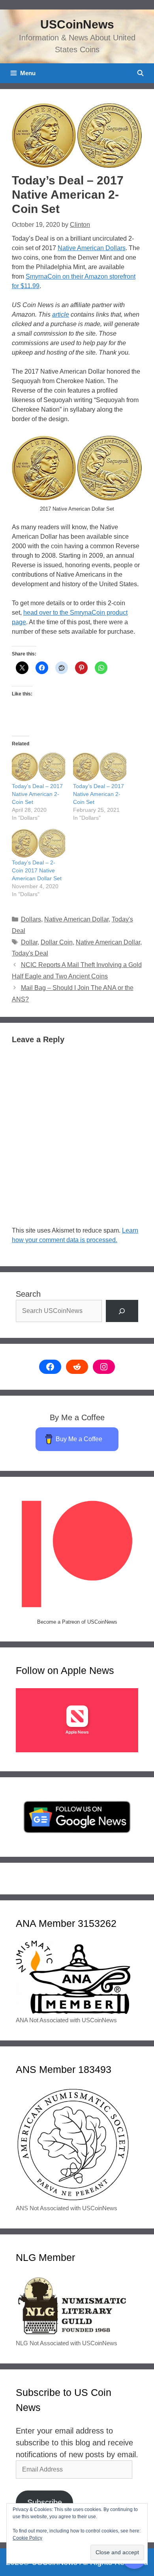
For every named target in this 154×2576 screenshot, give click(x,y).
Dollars (31, 919)
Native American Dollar (76, 919)
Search (28, 1294)
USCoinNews (77, 24)
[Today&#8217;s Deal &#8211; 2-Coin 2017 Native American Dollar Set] (38, 843)
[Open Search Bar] (140, 73)
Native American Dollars (92, 248)
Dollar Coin (57, 942)
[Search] (122, 1311)
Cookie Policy (27, 2538)
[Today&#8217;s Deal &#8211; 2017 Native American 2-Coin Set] (38, 767)
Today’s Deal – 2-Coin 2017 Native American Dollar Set (37, 870)
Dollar (29, 942)
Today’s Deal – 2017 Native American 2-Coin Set (37, 794)
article (61, 314)
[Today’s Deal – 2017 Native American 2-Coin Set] (100, 767)
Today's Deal (30, 953)
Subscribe (45, 2502)
